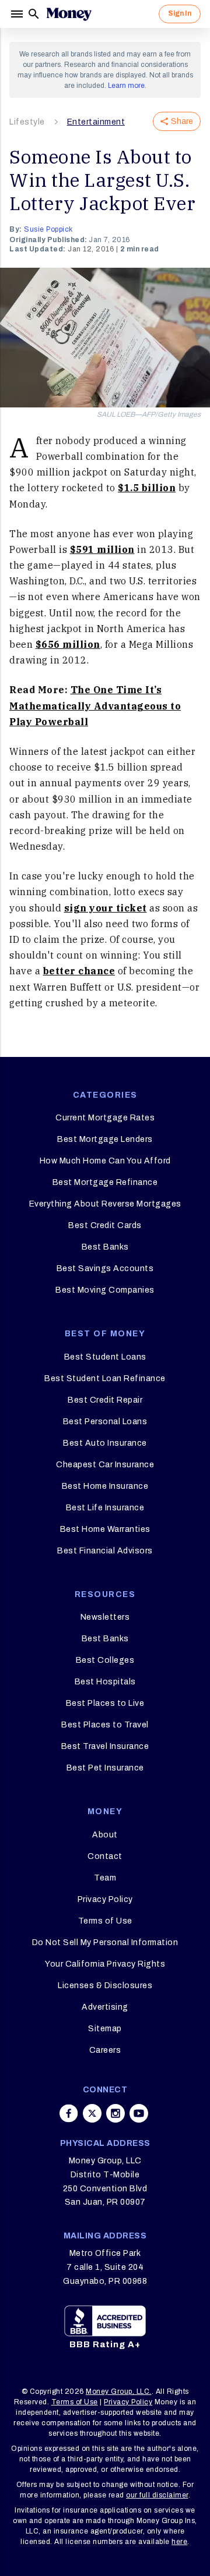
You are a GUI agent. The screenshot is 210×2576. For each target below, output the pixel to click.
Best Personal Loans (105, 1422)
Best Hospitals (105, 1682)
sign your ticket (106, 908)
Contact (105, 1856)
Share (182, 121)
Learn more (126, 86)
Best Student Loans (105, 1357)
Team (105, 1878)
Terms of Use (105, 1921)
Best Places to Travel (105, 1725)
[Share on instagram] (116, 2113)
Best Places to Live (105, 1703)
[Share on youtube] (139, 2113)
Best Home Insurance (105, 1486)
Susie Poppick (48, 229)
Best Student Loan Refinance (105, 1379)
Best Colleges (105, 1660)
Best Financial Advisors (105, 1551)
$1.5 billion (147, 488)
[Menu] (18, 14)
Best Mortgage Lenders (105, 1139)
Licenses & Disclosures (105, 1986)
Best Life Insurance (105, 1508)
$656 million (68, 644)
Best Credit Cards (105, 1225)
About (105, 1835)
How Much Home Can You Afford (105, 1161)
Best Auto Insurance (105, 1443)
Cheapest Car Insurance (105, 1465)
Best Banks (105, 1247)
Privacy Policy (105, 1899)
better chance (79, 971)
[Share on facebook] (69, 2113)
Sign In (180, 13)
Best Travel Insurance (105, 1746)
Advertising (105, 2007)
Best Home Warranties (105, 1529)
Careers (105, 2050)
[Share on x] (92, 2113)
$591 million (102, 549)
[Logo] (69, 14)
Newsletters (105, 1617)
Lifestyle (27, 122)
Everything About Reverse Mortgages (105, 1204)
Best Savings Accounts (105, 1269)
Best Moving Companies (105, 1290)
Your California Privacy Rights (105, 1964)
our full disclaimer (157, 2495)
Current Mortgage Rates (105, 1118)
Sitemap (105, 2029)
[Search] (34, 14)
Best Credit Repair (105, 1400)
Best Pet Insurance (105, 1768)
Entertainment (96, 122)
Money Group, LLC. (119, 2392)
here (179, 2542)
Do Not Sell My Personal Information (105, 1942)
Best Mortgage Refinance (105, 1182)
